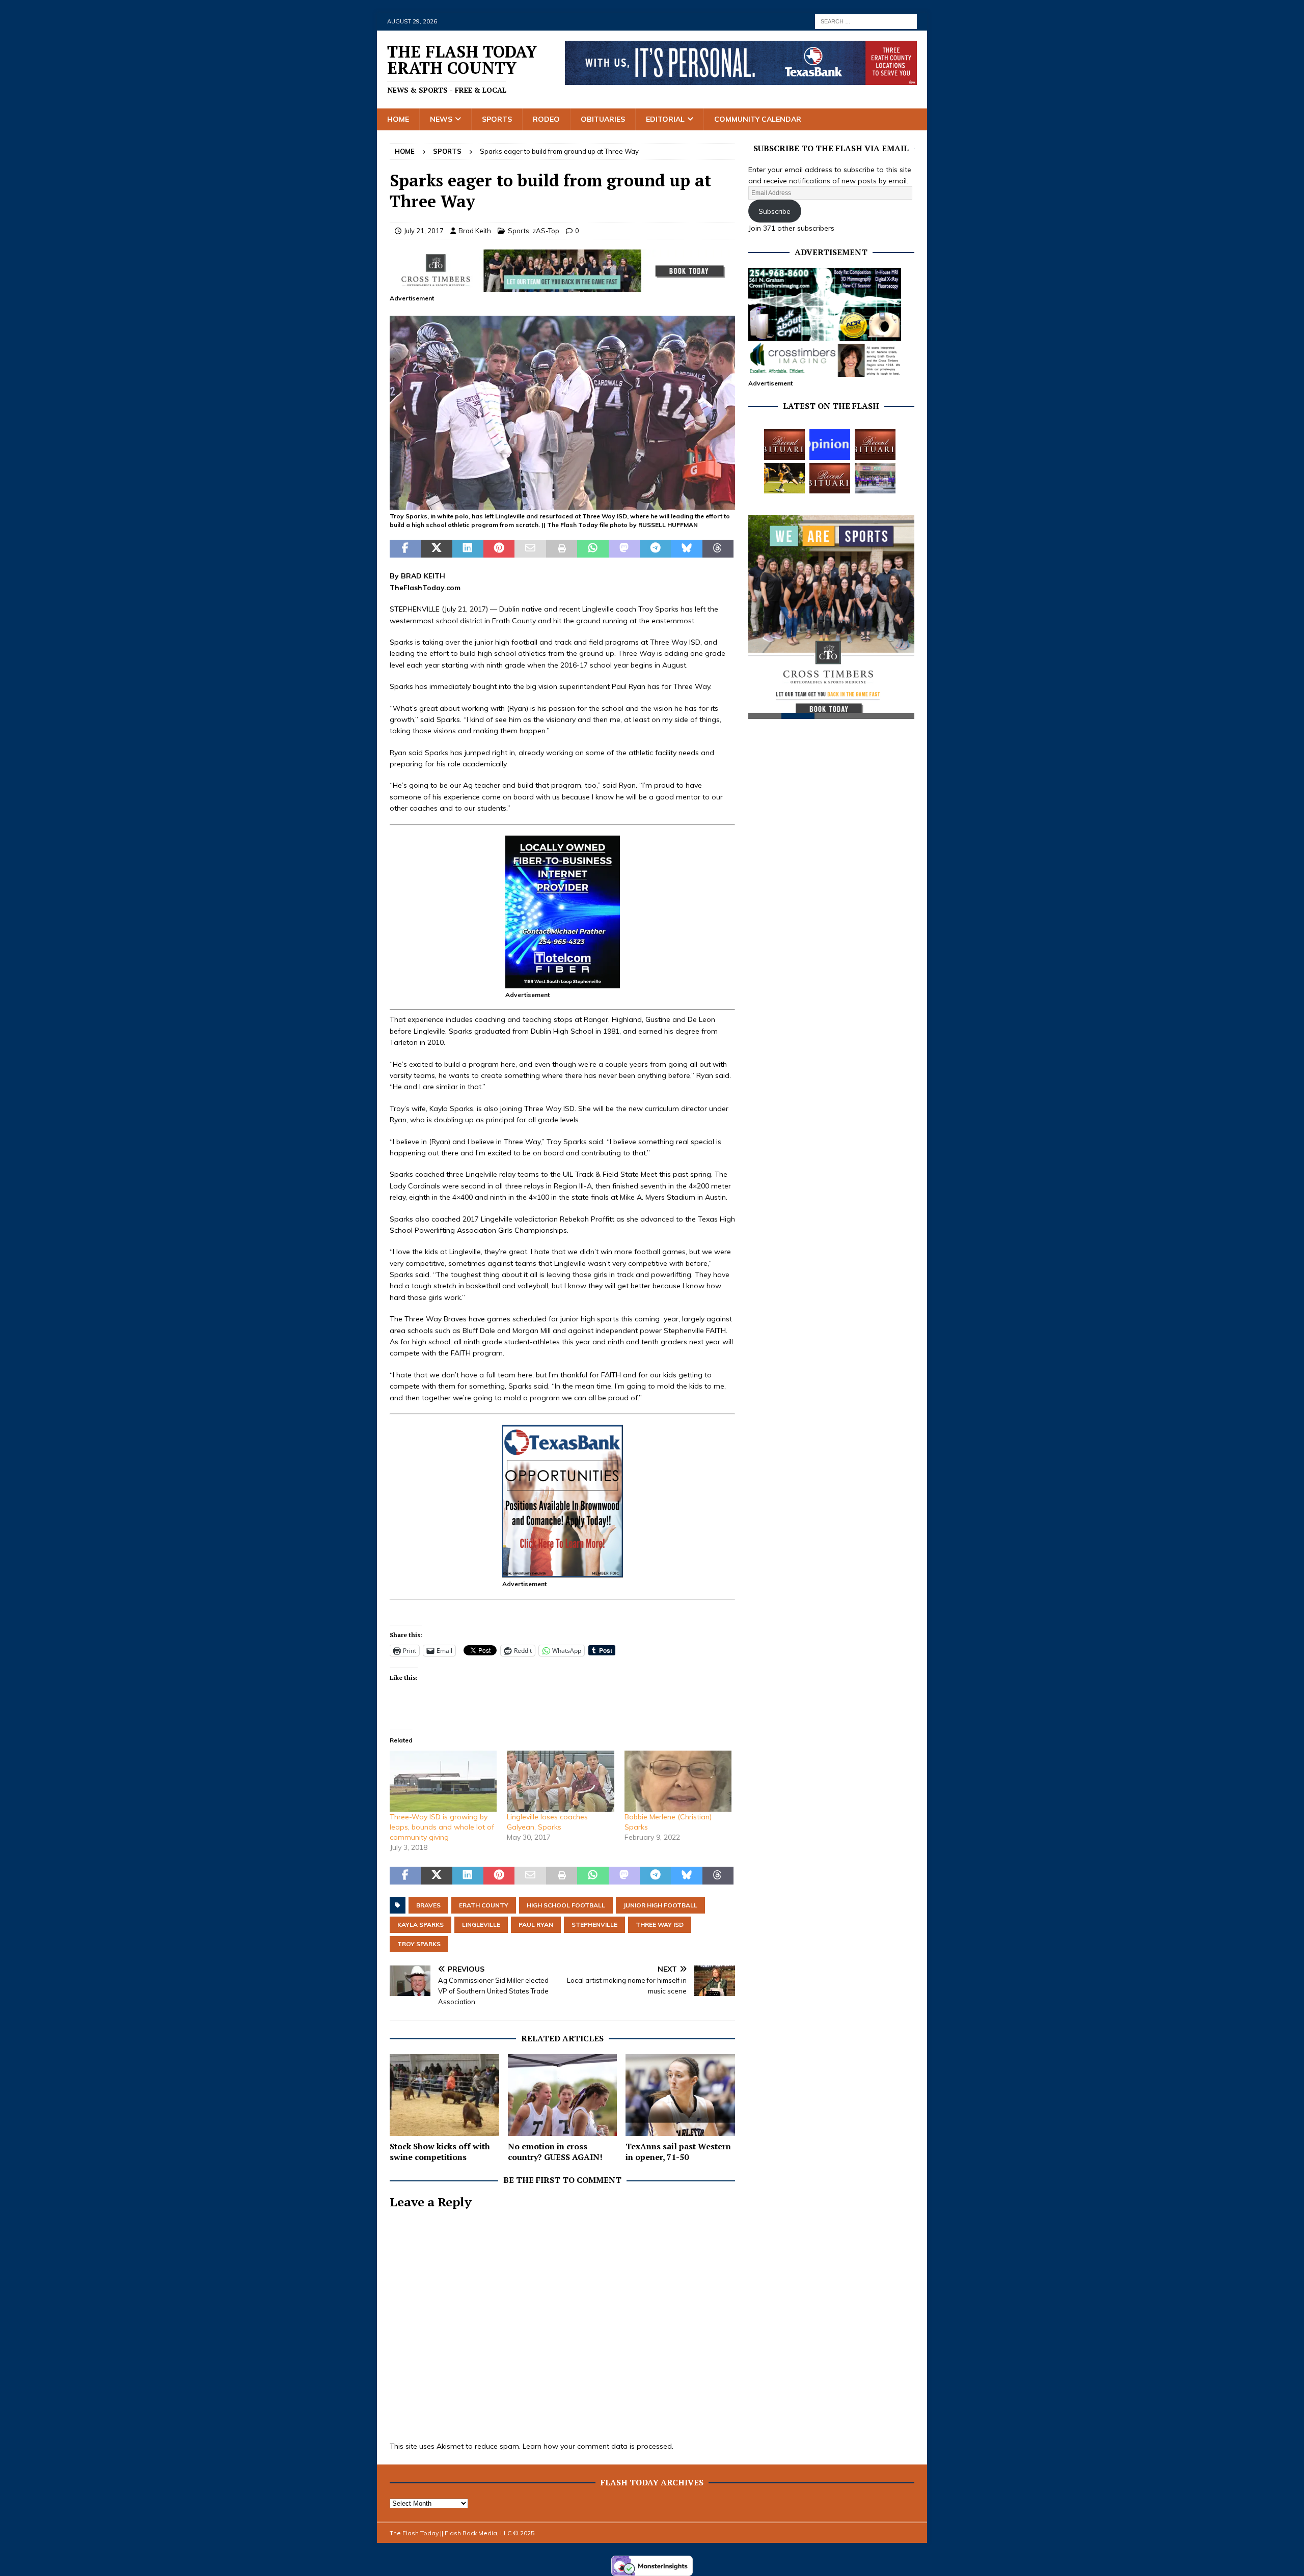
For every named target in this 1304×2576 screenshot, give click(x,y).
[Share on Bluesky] (686, 549)
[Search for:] (866, 21)
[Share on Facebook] (405, 549)
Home (398, 119)
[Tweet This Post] (436, 549)
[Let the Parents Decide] (830, 445)
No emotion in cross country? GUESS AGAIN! (555, 2152)
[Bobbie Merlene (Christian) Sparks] (678, 1781)
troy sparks (419, 1944)
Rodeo (546, 119)
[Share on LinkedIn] (468, 549)
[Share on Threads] (718, 549)
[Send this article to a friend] (530, 549)
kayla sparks (420, 1924)
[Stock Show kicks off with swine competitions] (444, 2095)
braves (428, 1905)
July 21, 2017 (424, 231)
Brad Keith (475, 231)
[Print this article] (562, 549)
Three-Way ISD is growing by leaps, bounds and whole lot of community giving (442, 1827)
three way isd (660, 1924)
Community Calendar (758, 119)
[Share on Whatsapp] (593, 549)
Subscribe (775, 211)
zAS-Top (546, 231)
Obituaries (603, 119)
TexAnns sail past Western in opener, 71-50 (678, 2152)
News (441, 119)
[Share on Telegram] (655, 549)
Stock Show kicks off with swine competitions (440, 2152)
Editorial (665, 119)
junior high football (660, 1905)
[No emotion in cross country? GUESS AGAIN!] (563, 2095)
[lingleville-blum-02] (562, 504)
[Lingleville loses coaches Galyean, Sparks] (560, 1781)
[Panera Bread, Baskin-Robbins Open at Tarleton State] (875, 478)
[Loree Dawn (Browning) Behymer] (830, 478)
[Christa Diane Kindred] (784, 445)
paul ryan (536, 1924)
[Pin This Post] (499, 549)
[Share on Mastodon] (624, 549)
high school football (566, 1905)
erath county (484, 1905)
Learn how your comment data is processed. (598, 2446)
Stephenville (594, 1924)
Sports (497, 119)
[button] (562, 413)
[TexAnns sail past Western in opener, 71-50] (680, 2095)
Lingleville (481, 1924)
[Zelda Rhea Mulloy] (875, 445)
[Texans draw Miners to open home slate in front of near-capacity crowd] (784, 478)
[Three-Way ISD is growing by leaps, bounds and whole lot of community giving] (443, 1781)
